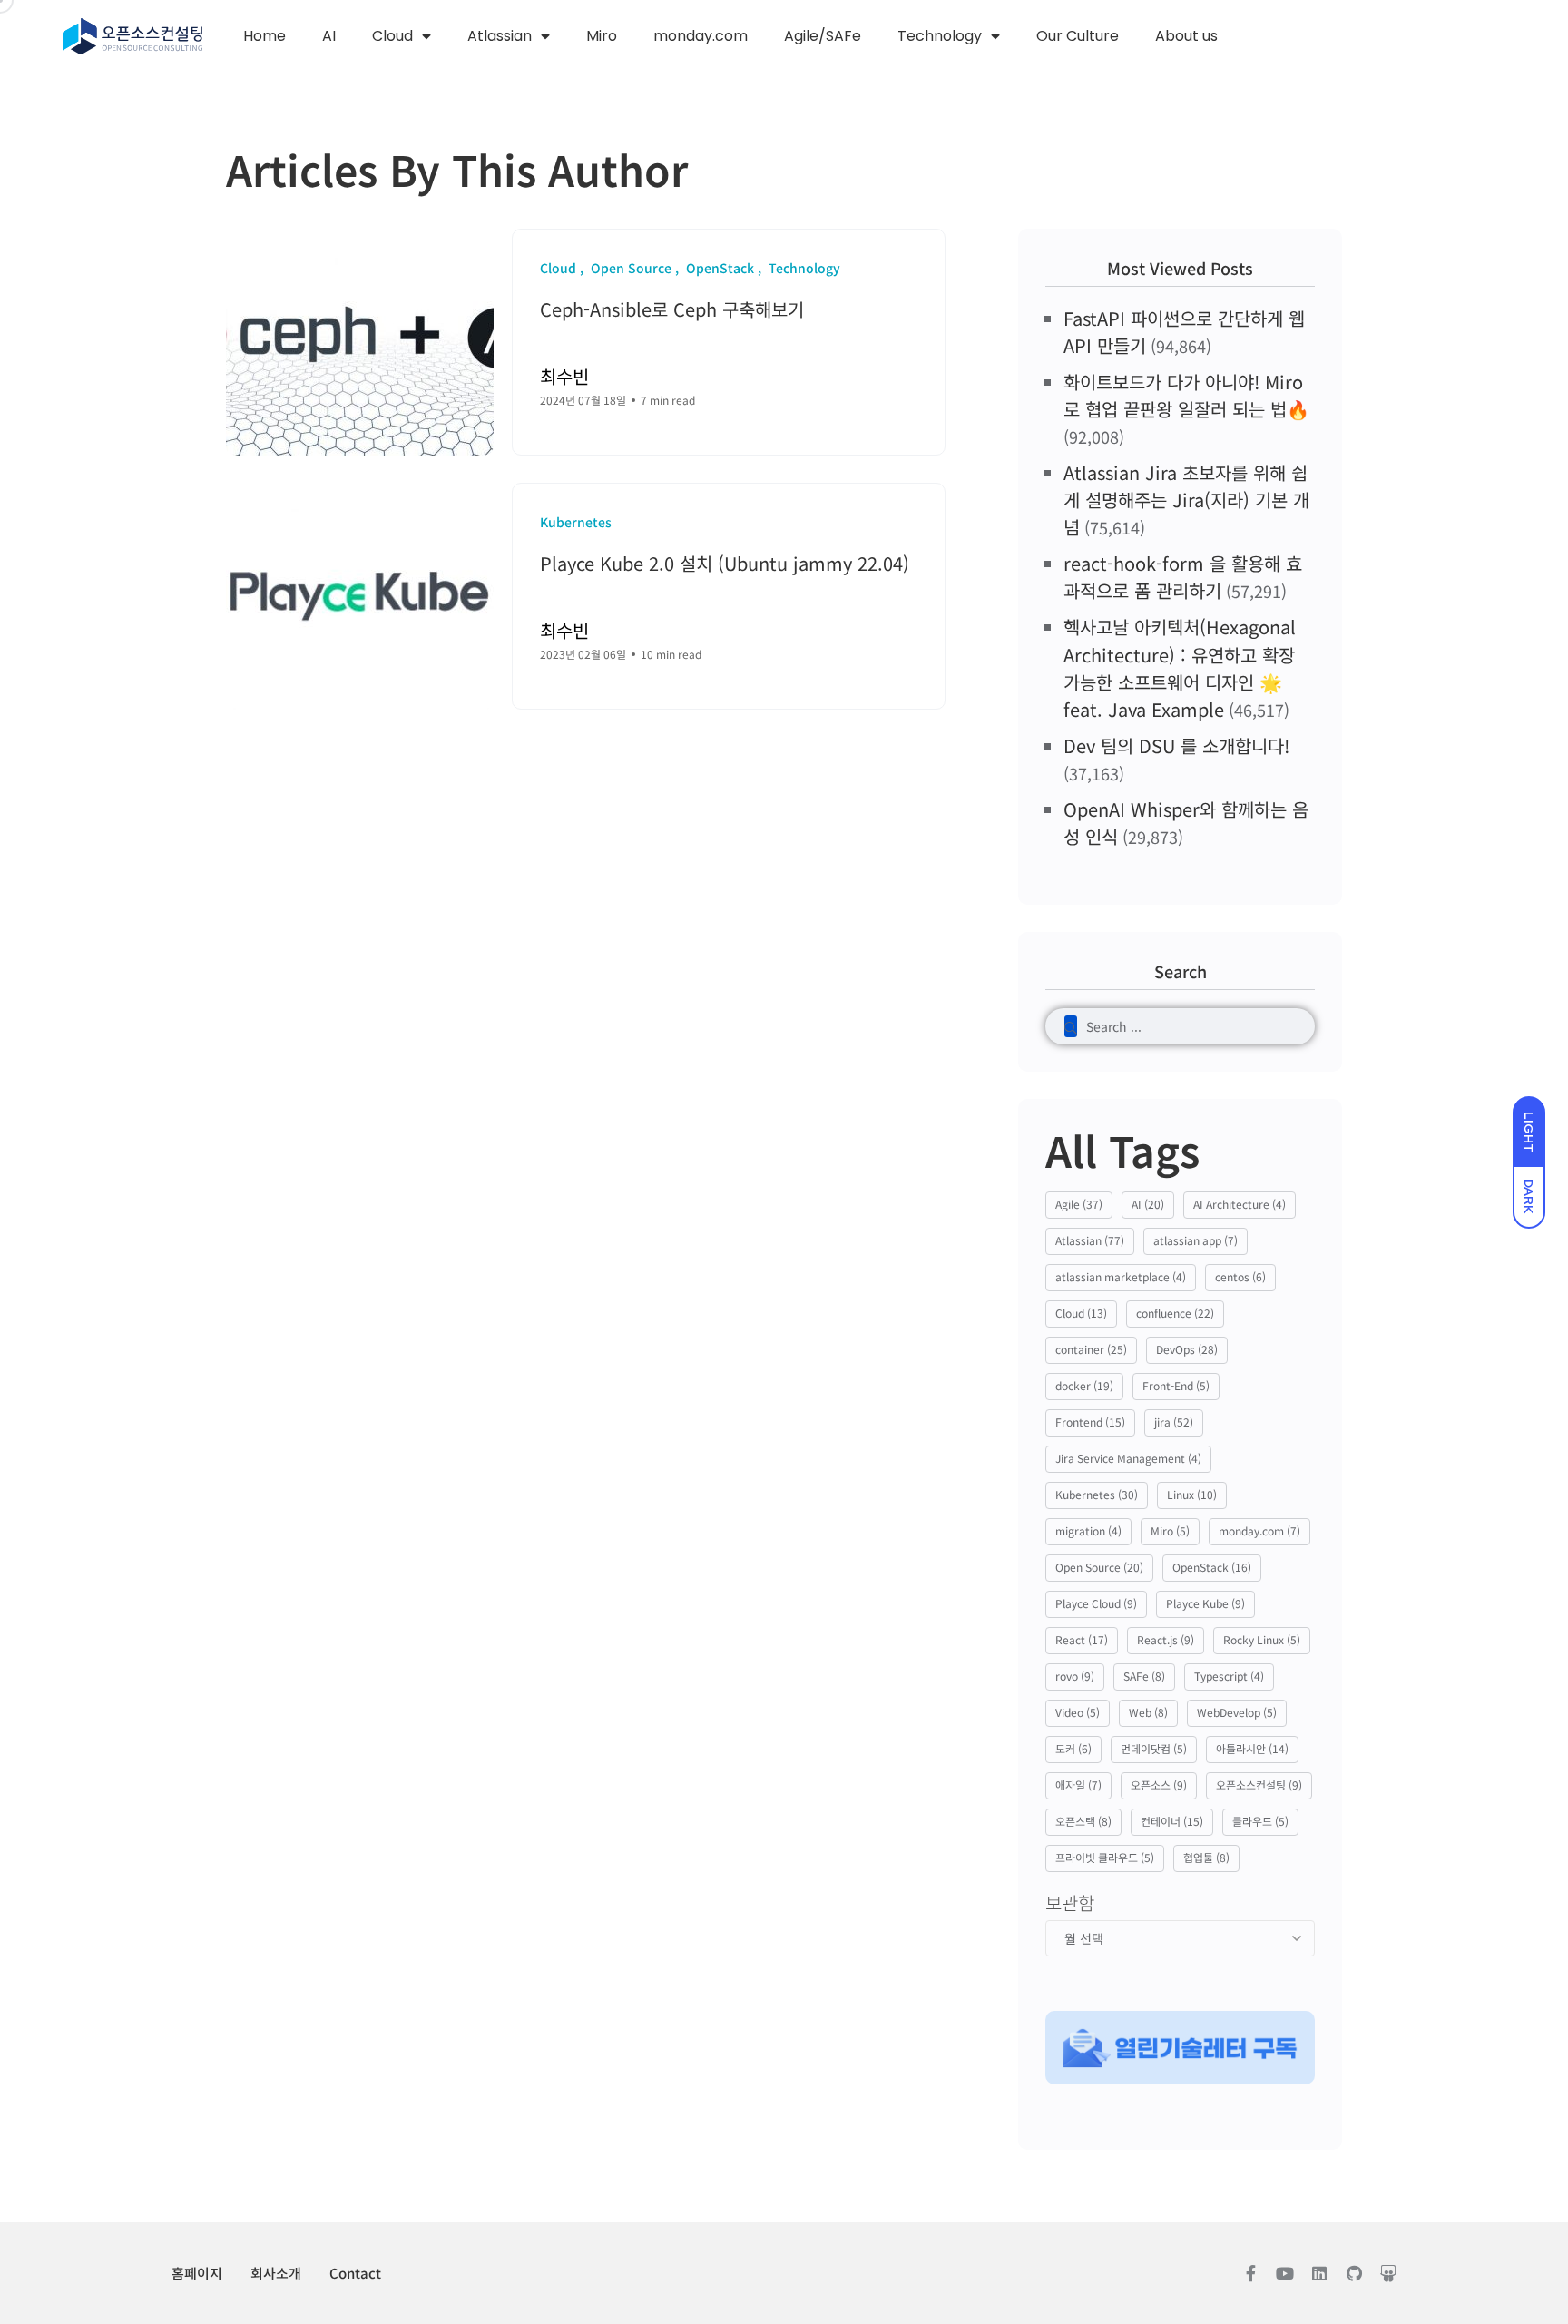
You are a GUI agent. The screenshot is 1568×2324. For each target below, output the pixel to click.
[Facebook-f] (1250, 2273)
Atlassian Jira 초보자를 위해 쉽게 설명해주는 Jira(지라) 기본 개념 (1186, 500)
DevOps (1187, 1349)
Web (1148, 1712)
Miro (602, 36)
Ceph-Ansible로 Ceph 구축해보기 (672, 309)
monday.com (701, 36)
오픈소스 (1159, 1785)
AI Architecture (1240, 1204)
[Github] (1354, 2273)
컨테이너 (1172, 1821)
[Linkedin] (1319, 2273)
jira (1174, 1422)
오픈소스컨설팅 (1259, 1785)
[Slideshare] (1388, 2273)
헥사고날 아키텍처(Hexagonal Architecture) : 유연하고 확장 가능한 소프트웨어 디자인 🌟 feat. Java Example (1180, 667)
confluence (1175, 1313)
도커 (1073, 1748)
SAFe (1144, 1676)
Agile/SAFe (823, 36)
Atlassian (500, 36)
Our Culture (1078, 36)
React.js (1166, 1639)
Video (1078, 1712)
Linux (1192, 1494)
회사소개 (276, 2273)
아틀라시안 (1252, 1748)
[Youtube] (1285, 2273)
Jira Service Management (1128, 1458)
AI (329, 36)
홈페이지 (197, 2273)
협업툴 (1206, 1857)
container (1091, 1349)
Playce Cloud (1096, 1603)
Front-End (1176, 1385)
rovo (1075, 1676)
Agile (1079, 1204)
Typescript (1229, 1676)
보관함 (1070, 1903)
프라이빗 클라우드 (1105, 1857)
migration (1088, 1530)
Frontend (1090, 1422)
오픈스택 (1083, 1821)
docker (1084, 1385)
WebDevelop (1237, 1712)
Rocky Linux (1262, 1639)
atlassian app (1196, 1240)
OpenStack (1212, 1567)
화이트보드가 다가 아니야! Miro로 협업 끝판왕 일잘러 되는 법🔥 (1186, 395)
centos (1240, 1276)
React (1082, 1639)
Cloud (392, 36)
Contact (355, 2273)
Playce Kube (1205, 1603)
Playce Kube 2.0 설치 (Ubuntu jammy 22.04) (725, 563)
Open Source (1099, 1567)
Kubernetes (1097, 1494)
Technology (940, 36)
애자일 (1078, 1785)
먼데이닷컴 (1154, 1748)
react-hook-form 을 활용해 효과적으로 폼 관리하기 (1183, 577)
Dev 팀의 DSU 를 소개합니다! (1176, 745)
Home (265, 36)
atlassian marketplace (1121, 1276)
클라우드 (1260, 1821)
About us (1186, 36)
